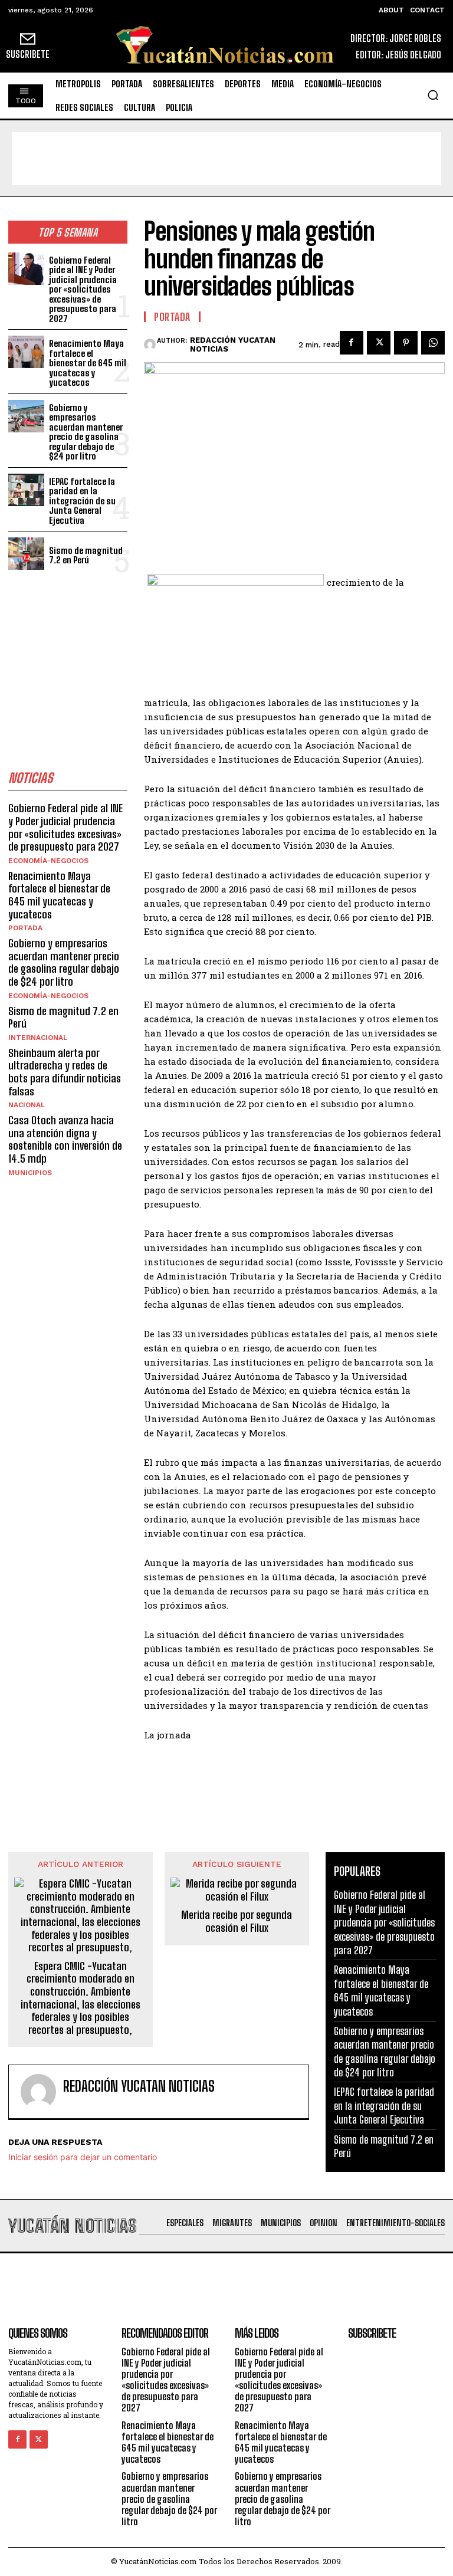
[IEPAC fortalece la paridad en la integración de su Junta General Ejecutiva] (26, 490)
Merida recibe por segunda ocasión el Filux (237, 1922)
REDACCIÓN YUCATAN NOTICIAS (233, 345)
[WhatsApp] (433, 343)
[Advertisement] (226, 159)
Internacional (38, 1038)
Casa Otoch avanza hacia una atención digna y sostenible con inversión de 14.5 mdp (65, 1139)
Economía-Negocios (48, 861)
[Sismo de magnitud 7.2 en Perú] (26, 554)
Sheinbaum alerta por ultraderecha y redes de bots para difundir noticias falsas (65, 1072)
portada (25, 928)
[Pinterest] (406, 343)
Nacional (27, 1105)
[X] (379, 343)
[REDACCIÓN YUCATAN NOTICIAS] (150, 344)
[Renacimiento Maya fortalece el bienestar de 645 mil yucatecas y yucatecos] (26, 352)
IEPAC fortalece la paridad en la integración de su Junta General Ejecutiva (82, 501)
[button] (433, 95)
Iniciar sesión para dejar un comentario (83, 2157)
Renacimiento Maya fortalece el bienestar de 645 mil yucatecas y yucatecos (88, 363)
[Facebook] (352, 343)
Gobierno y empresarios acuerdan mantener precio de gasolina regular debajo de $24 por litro (86, 432)
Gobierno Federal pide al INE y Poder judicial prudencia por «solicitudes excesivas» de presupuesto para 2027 (83, 289)
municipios (30, 1173)
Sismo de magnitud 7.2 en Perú (86, 555)
